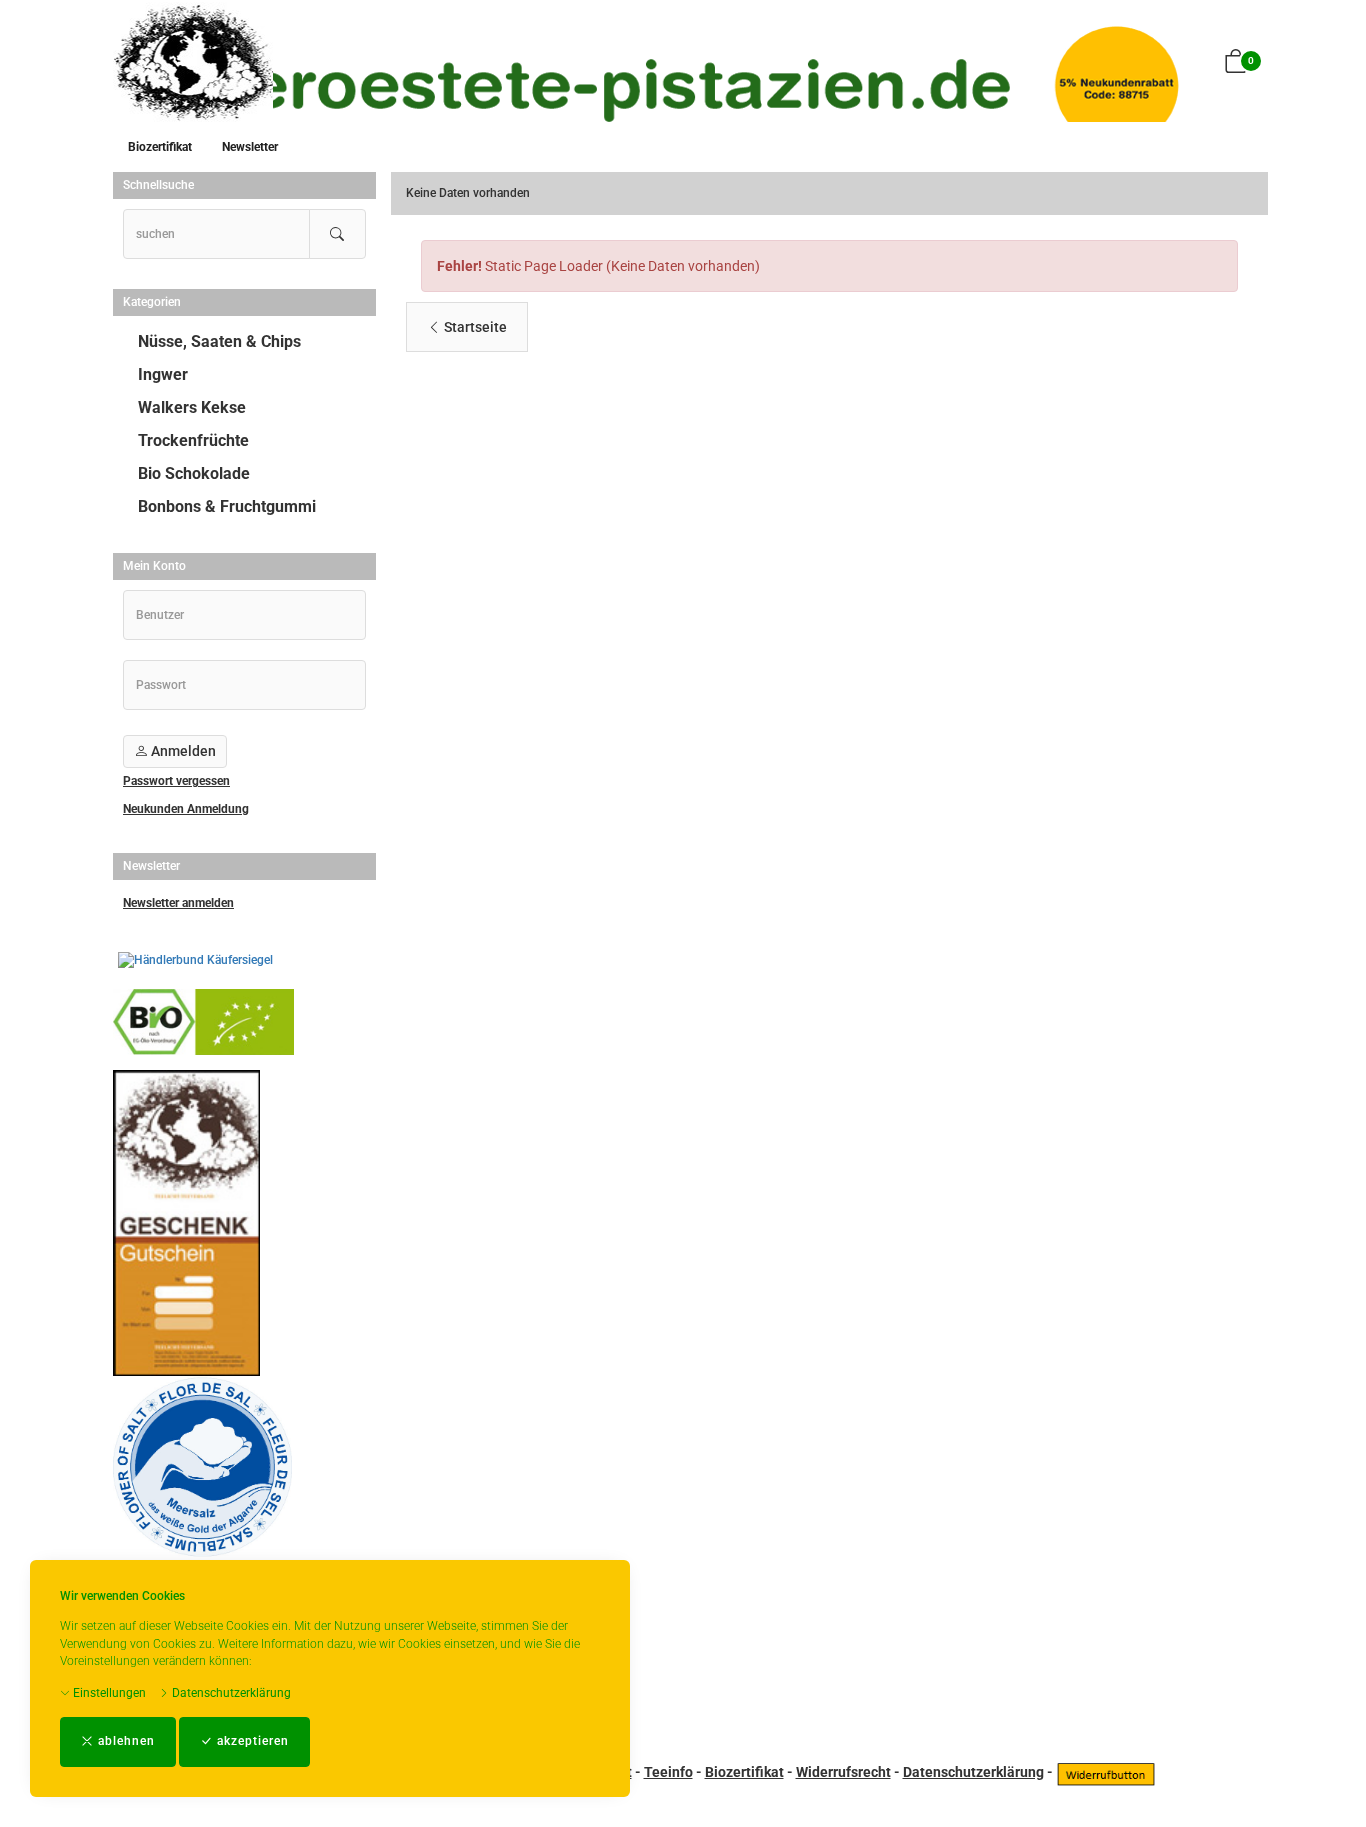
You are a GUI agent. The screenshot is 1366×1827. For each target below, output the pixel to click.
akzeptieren (251, 1741)
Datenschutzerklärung (230, 1693)
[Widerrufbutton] (1106, 1772)
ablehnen (124, 1741)
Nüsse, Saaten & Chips (219, 341)
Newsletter (250, 147)
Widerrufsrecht (843, 1772)
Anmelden (182, 751)
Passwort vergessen (176, 781)
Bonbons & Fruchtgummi (227, 506)
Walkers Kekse (192, 407)
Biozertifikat (160, 147)
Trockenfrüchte (193, 440)
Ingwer (163, 374)
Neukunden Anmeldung (186, 809)
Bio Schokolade (194, 473)
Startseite (474, 327)
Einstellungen (108, 1693)
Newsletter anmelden (178, 903)
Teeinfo (668, 1772)
